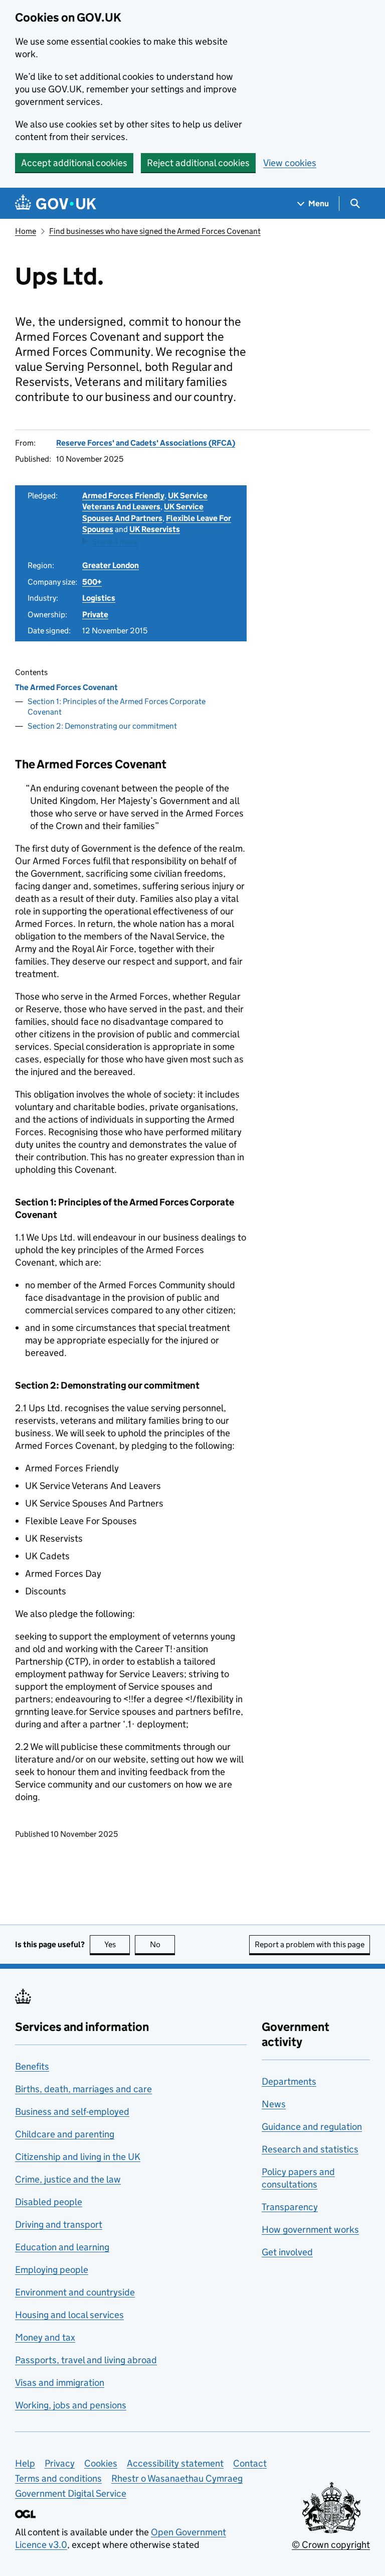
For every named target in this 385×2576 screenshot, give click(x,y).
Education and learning (62, 2247)
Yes (117, 1944)
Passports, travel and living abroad (86, 2360)
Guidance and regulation (312, 2127)
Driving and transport (59, 2224)
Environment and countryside (75, 2292)
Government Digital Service (71, 2493)
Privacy (60, 2463)
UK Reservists (155, 529)
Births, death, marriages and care (83, 2089)
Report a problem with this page (310, 1944)
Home (26, 231)
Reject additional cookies (198, 163)
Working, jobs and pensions (71, 2405)
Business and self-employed (72, 2112)
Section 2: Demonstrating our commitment (102, 726)
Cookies (101, 2463)
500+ (92, 582)
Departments (289, 2081)
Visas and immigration (60, 2383)
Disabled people (49, 2202)
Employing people (52, 2270)
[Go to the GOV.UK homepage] (56, 204)
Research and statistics (310, 2149)
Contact (250, 2463)
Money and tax (45, 2337)
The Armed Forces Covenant (66, 687)
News (274, 2104)
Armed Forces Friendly (123, 496)
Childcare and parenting (65, 2134)
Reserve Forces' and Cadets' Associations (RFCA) (146, 443)
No (162, 1944)
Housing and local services (69, 2315)
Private (95, 615)
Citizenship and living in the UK (78, 2157)
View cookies (290, 163)
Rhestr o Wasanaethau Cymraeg (177, 2478)
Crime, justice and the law (68, 2179)
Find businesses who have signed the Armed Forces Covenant (155, 231)
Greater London (111, 565)
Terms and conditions (58, 2478)
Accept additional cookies (74, 163)
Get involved (287, 2252)
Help (25, 2463)
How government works (310, 2229)
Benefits (32, 2066)
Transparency (290, 2207)
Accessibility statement (175, 2463)
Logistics (99, 598)
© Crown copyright (331, 2545)
